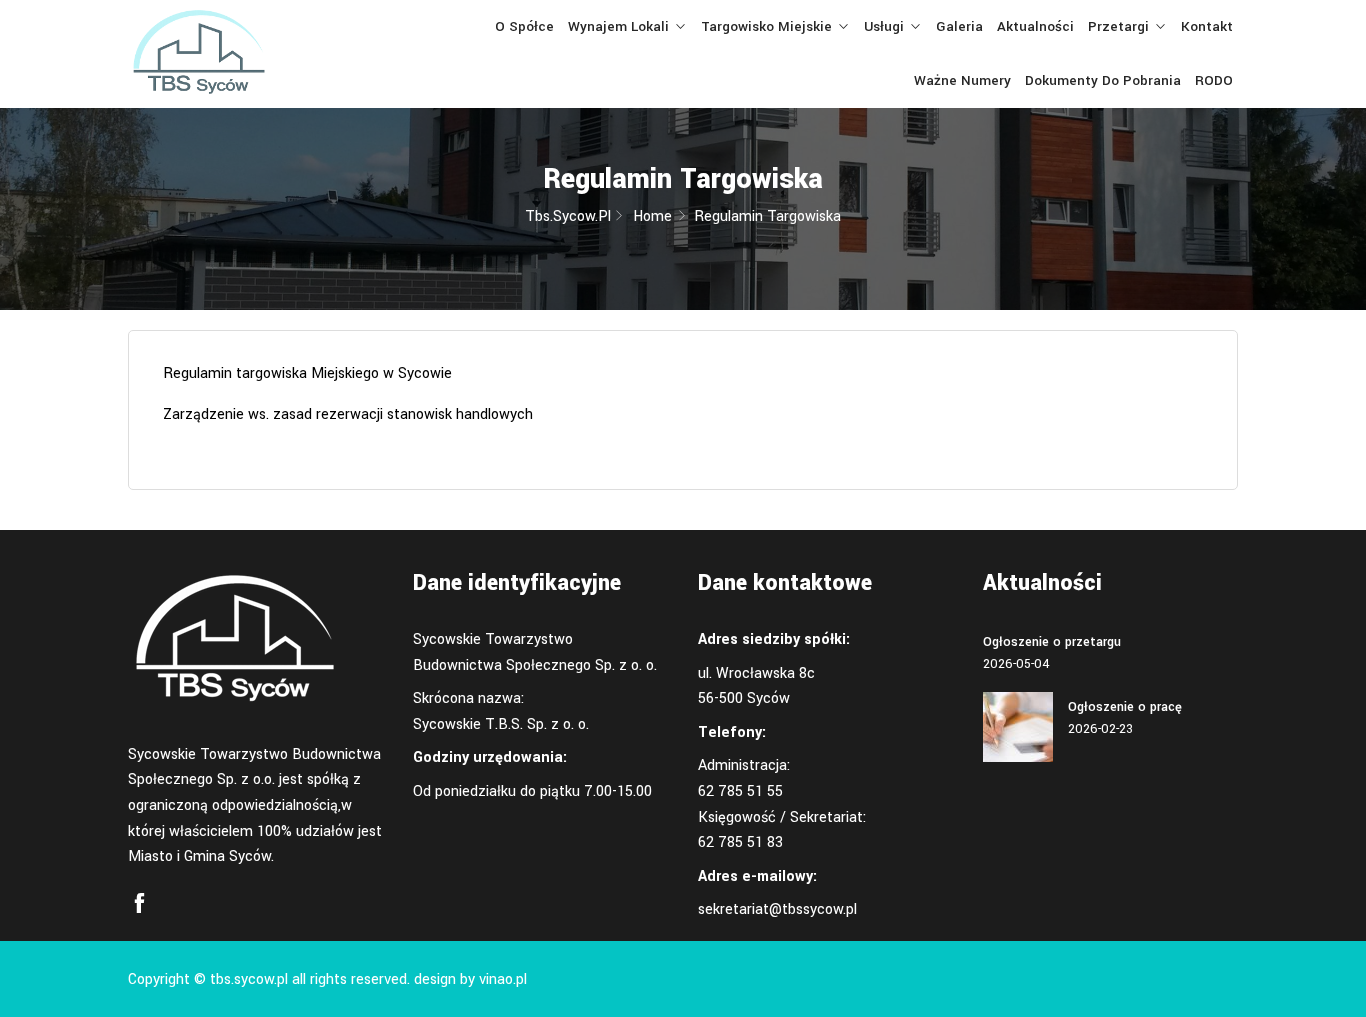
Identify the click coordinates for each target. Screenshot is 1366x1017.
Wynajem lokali (618, 26)
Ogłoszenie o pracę (1125, 707)
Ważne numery (962, 80)
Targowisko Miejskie (766, 26)
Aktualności (1035, 26)
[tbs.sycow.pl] (255, 54)
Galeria (959, 26)
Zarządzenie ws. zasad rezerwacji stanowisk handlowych (348, 414)
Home (652, 216)
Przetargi (1118, 26)
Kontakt (1207, 26)
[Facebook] (139, 904)
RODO (1214, 80)
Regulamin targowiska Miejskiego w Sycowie (307, 373)
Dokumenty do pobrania (1103, 80)
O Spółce (524, 26)
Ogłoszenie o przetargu (1052, 642)
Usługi (884, 26)
